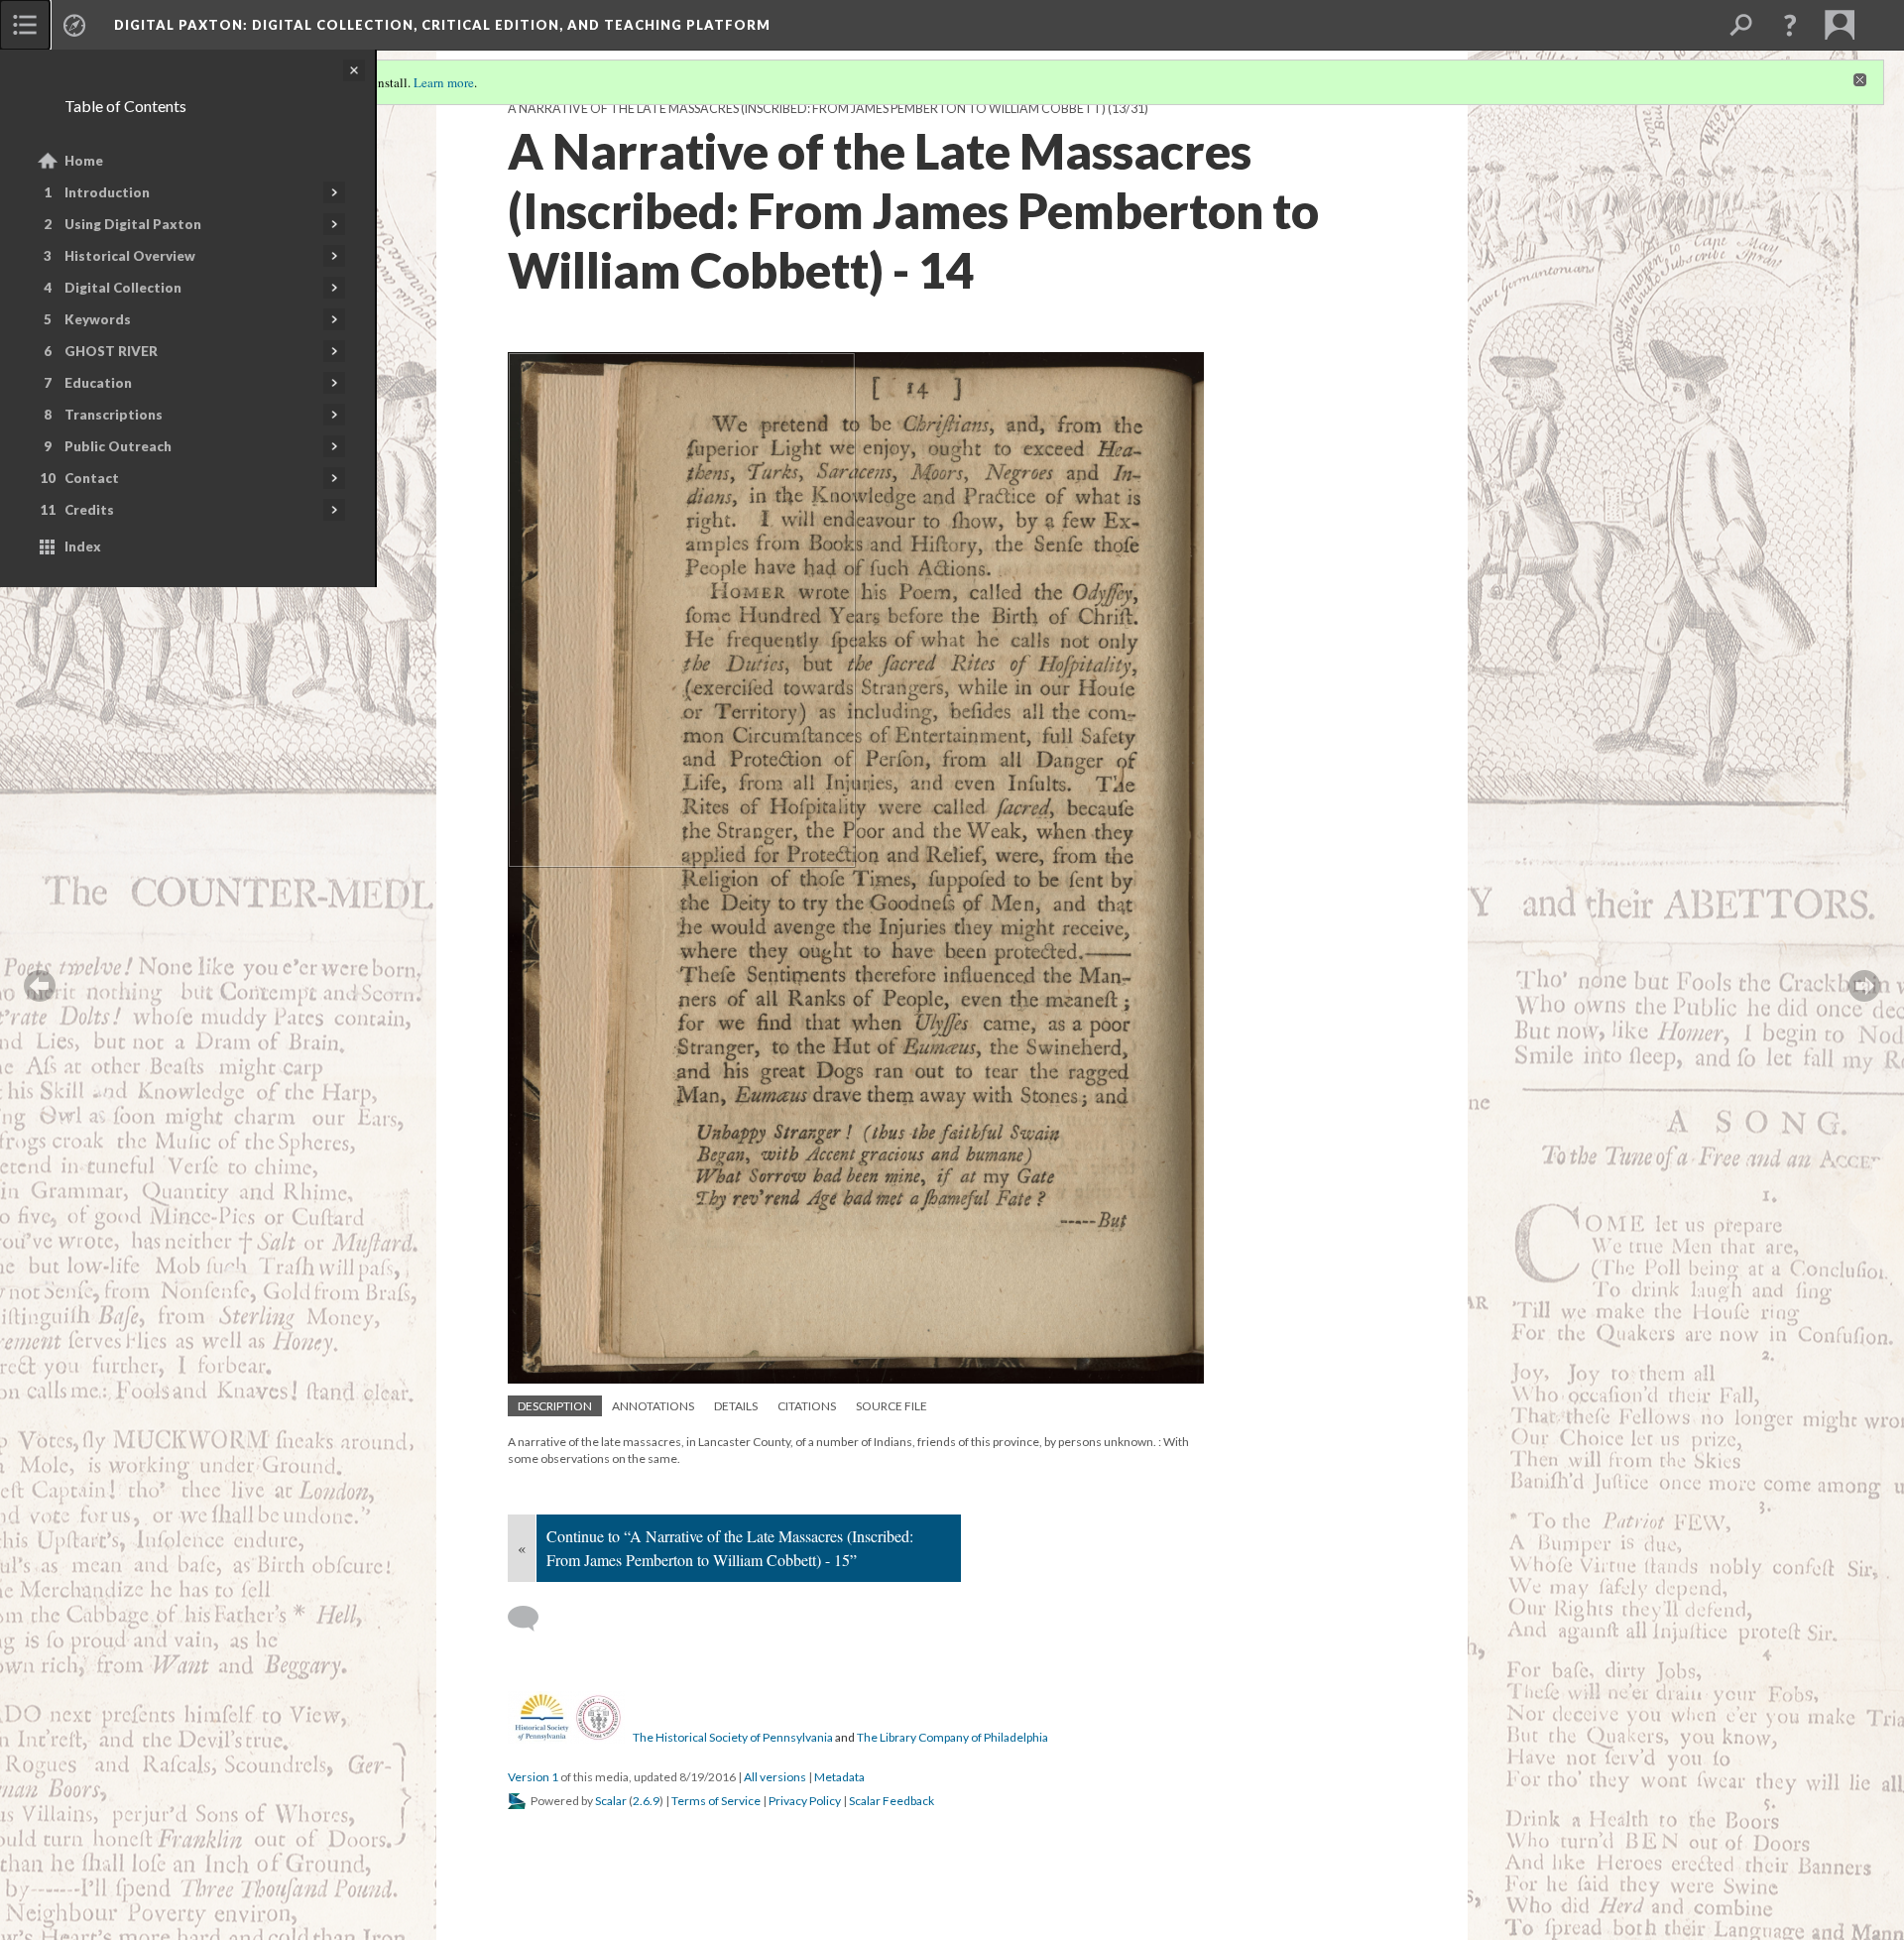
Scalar (611, 1801)
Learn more (444, 82)
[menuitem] (25, 25)
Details (736, 1406)
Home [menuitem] (84, 161)
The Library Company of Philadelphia (952, 1737)
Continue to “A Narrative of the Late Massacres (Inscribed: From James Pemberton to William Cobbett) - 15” (730, 1548)
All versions (775, 1777)
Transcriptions (114, 415)
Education (98, 383)
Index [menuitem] (83, 546)
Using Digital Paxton (133, 224)
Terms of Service (716, 1801)
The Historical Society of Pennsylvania (733, 1737)
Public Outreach (118, 446)
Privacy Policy (805, 1801)
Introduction (107, 192)
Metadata (839, 1777)
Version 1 (533, 1777)
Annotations (653, 1406)
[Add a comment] (532, 1619)
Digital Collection (123, 288)
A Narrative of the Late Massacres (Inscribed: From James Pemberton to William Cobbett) (807, 109)
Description (555, 1406)
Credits (89, 510)
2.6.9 (646, 1801)
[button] (1790, 25)
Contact (92, 478)
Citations (807, 1406)
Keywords (98, 319)
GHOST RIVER (111, 351)
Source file (892, 1406)
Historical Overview (130, 256)
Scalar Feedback (892, 1801)
